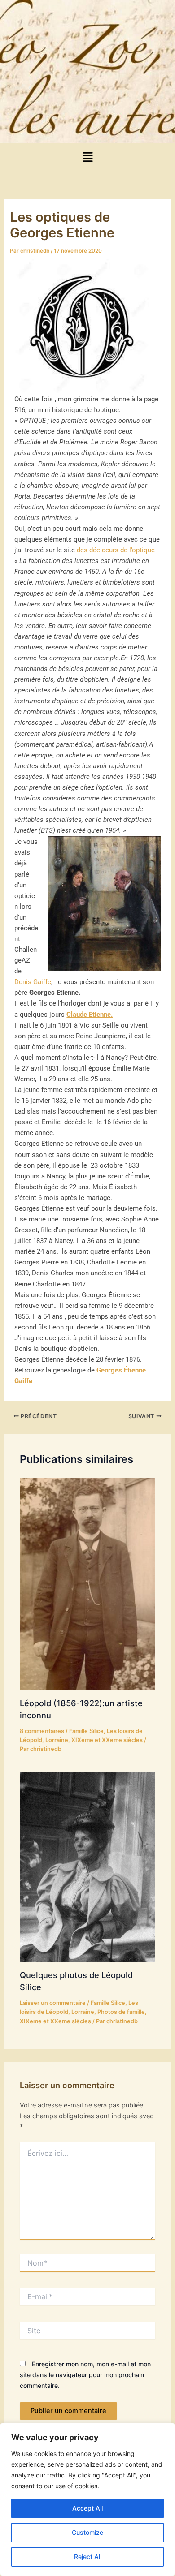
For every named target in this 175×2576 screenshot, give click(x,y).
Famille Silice (86, 1731)
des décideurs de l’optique (116, 550)
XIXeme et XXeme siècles (107, 1740)
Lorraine (57, 1740)
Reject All (88, 2557)
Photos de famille (121, 2012)
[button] (87, 157)
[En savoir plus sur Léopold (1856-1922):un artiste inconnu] (87, 1583)
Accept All (87, 2508)
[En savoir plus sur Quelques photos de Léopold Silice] (87, 1866)
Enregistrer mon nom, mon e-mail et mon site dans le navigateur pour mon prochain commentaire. (85, 2375)
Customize (87, 2532)
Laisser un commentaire (53, 2003)
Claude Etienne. (90, 1015)
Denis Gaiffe (33, 982)
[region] (87, 2499)
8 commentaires (42, 1731)
